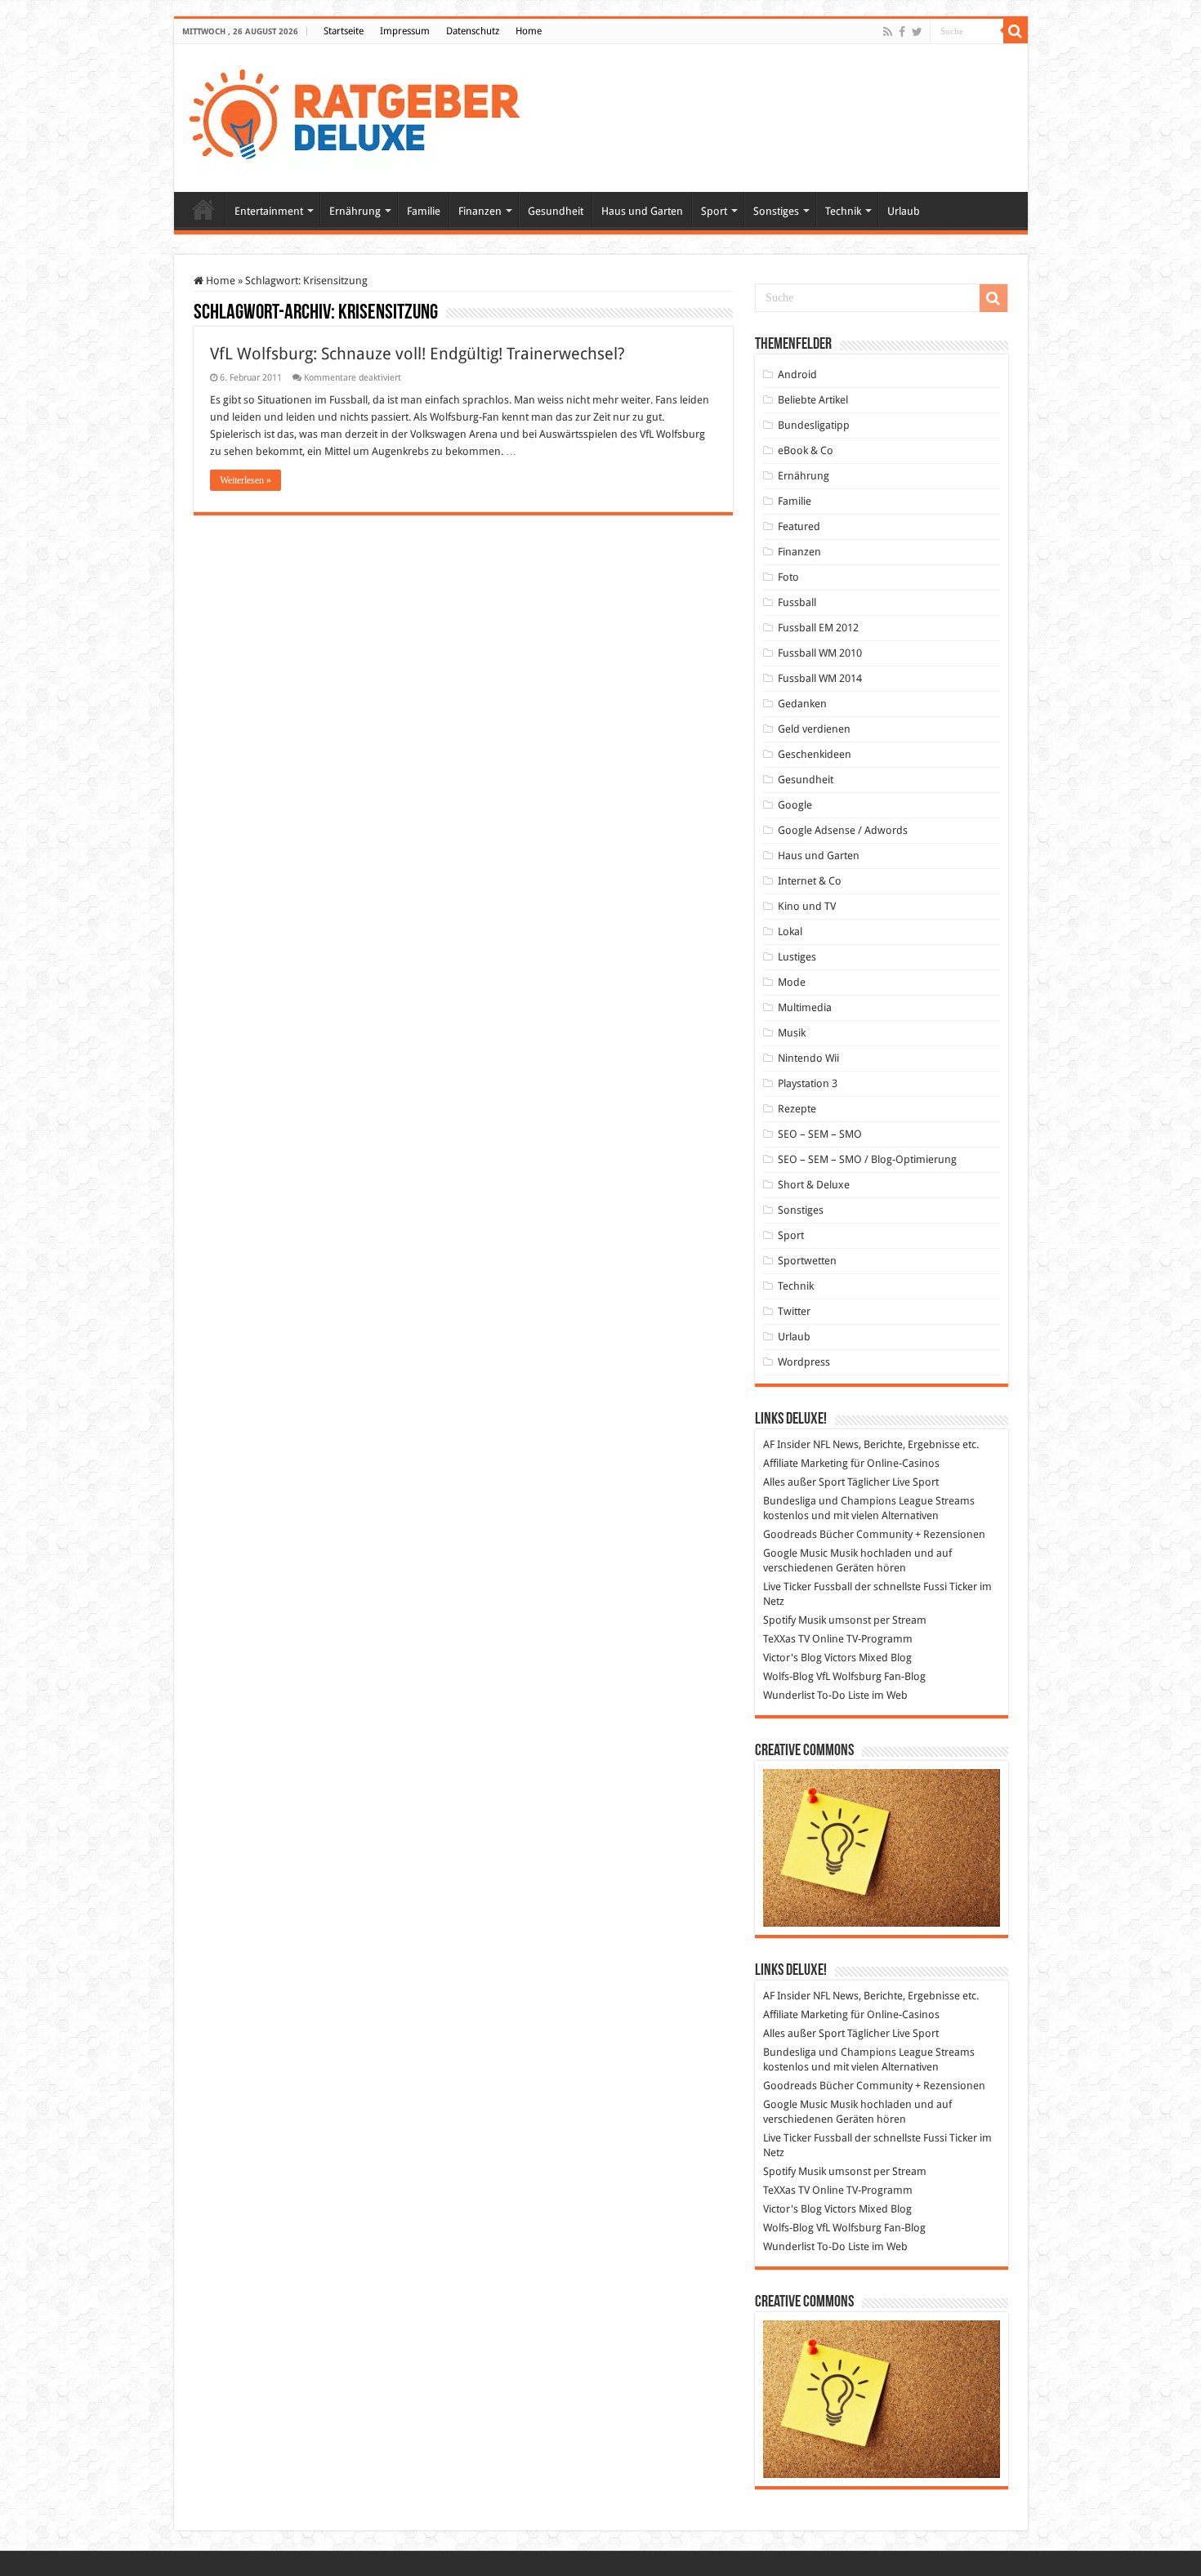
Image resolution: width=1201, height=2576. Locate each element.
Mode (792, 982)
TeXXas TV (786, 1639)
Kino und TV (807, 906)
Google (795, 805)
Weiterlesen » (246, 480)
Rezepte (797, 1109)
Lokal (790, 931)
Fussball (797, 602)
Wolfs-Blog (788, 1676)
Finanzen (480, 211)
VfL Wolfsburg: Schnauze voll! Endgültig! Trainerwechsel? (417, 354)
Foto (788, 577)
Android (797, 374)
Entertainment (269, 211)
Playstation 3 (808, 1083)
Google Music (795, 1553)
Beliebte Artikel (813, 400)
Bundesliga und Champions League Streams (869, 1501)
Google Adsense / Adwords (843, 830)
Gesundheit (556, 211)
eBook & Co (806, 450)
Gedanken (802, 704)
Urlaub (904, 211)
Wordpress (804, 1362)
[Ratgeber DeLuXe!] (363, 115)
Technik (843, 211)
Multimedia (805, 1007)
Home (529, 31)
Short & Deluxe (814, 1185)
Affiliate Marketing (806, 1463)
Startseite (344, 31)
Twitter (794, 1311)
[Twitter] (917, 32)
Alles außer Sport (804, 1482)
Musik (792, 1033)
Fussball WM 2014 (820, 678)
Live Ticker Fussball (808, 1587)
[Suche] (1016, 31)
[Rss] (888, 32)
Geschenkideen (815, 754)
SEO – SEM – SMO (820, 1134)
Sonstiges (776, 211)
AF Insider (787, 1444)
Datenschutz (473, 31)
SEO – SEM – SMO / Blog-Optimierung (867, 1159)
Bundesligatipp (814, 425)
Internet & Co (810, 881)
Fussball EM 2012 (818, 628)
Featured (799, 526)
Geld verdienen (814, 729)
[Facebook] (902, 32)
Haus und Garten (642, 211)
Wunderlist (789, 1695)
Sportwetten (807, 1261)
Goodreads (790, 1534)
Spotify (779, 1620)
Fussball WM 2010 (820, 653)
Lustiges (797, 957)
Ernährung (355, 211)
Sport (714, 211)
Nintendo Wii (808, 1058)
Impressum (405, 31)
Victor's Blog (792, 1658)
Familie (424, 211)
